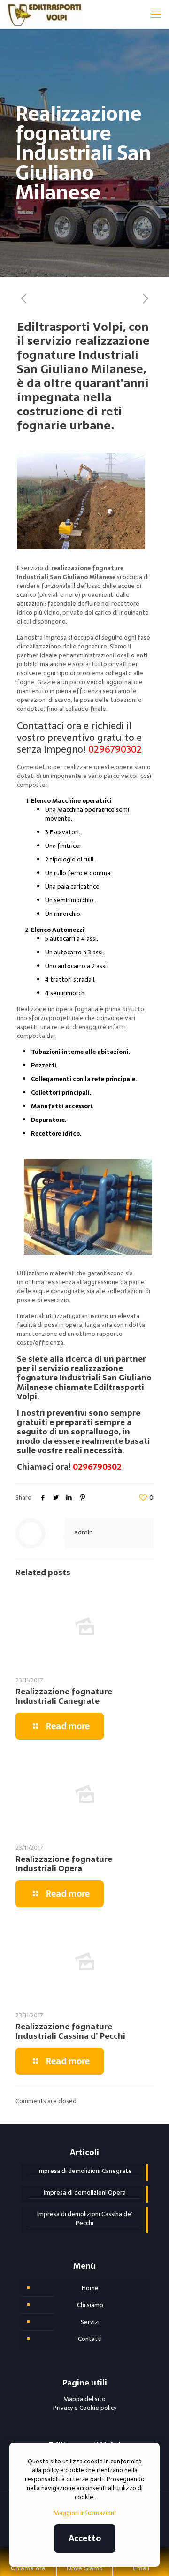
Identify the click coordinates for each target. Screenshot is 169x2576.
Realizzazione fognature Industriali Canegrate (64, 1696)
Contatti (90, 2339)
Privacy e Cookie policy (85, 2408)
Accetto (85, 2538)
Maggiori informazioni (84, 2513)
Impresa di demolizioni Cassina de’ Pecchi (85, 2219)
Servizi (90, 2322)
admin (84, 1532)
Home (90, 2288)
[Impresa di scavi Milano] (44, 14)
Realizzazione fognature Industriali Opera (64, 1864)
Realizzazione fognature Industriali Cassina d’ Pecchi (70, 2031)
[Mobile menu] (156, 14)
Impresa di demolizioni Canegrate (85, 2171)
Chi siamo (90, 2305)
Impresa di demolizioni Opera (85, 2193)
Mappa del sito (84, 2399)
